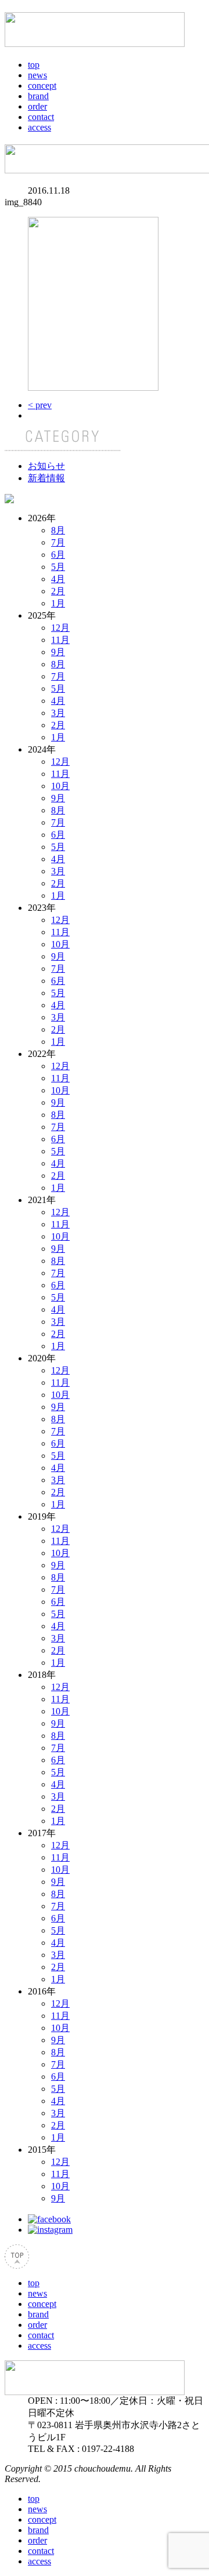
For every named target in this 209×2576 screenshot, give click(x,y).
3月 (58, 713)
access (39, 127)
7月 (58, 542)
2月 (58, 591)
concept (42, 86)
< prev (40, 405)
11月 (60, 640)
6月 (58, 555)
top (34, 65)
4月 (58, 579)
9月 (58, 652)
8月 (58, 530)
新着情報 (46, 478)
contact (41, 117)
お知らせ (46, 466)
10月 (60, 786)
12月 (60, 628)
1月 (58, 603)
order (37, 106)
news (37, 75)
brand (38, 96)
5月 (58, 567)
